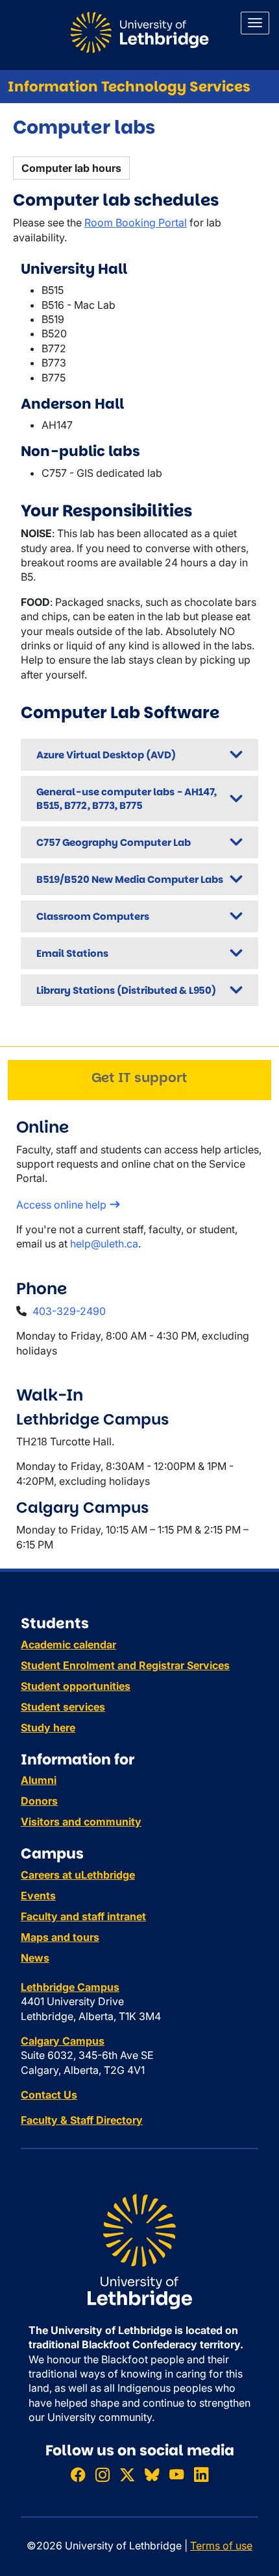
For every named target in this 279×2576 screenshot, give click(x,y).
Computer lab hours (71, 168)
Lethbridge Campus (70, 1987)
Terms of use (221, 2546)
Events (38, 1896)
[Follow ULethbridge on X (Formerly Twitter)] (127, 2474)
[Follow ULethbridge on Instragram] (103, 2474)
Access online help (61, 1205)
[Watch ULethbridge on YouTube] (176, 2474)
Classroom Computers (93, 916)
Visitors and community (81, 1822)
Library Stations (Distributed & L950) (126, 990)
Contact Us (49, 2095)
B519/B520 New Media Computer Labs (130, 879)
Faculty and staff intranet (83, 1916)
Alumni (39, 1780)
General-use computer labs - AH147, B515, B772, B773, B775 (127, 799)
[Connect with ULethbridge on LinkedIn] (201, 2474)
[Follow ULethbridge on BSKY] (152, 2474)
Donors (39, 1801)
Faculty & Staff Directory (82, 2120)
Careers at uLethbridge (78, 1875)
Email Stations (72, 953)
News (35, 1958)
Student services (63, 1707)
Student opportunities (76, 1686)
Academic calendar (68, 1644)
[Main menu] (255, 23)
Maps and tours (60, 1937)
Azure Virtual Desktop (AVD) (106, 755)
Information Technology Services (129, 87)
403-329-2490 (69, 1311)
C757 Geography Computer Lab (114, 842)
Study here (48, 1727)
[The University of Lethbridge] (139, 2250)
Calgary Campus (63, 2041)
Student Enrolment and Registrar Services (125, 1665)
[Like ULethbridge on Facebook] (78, 2474)
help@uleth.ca (104, 1244)
